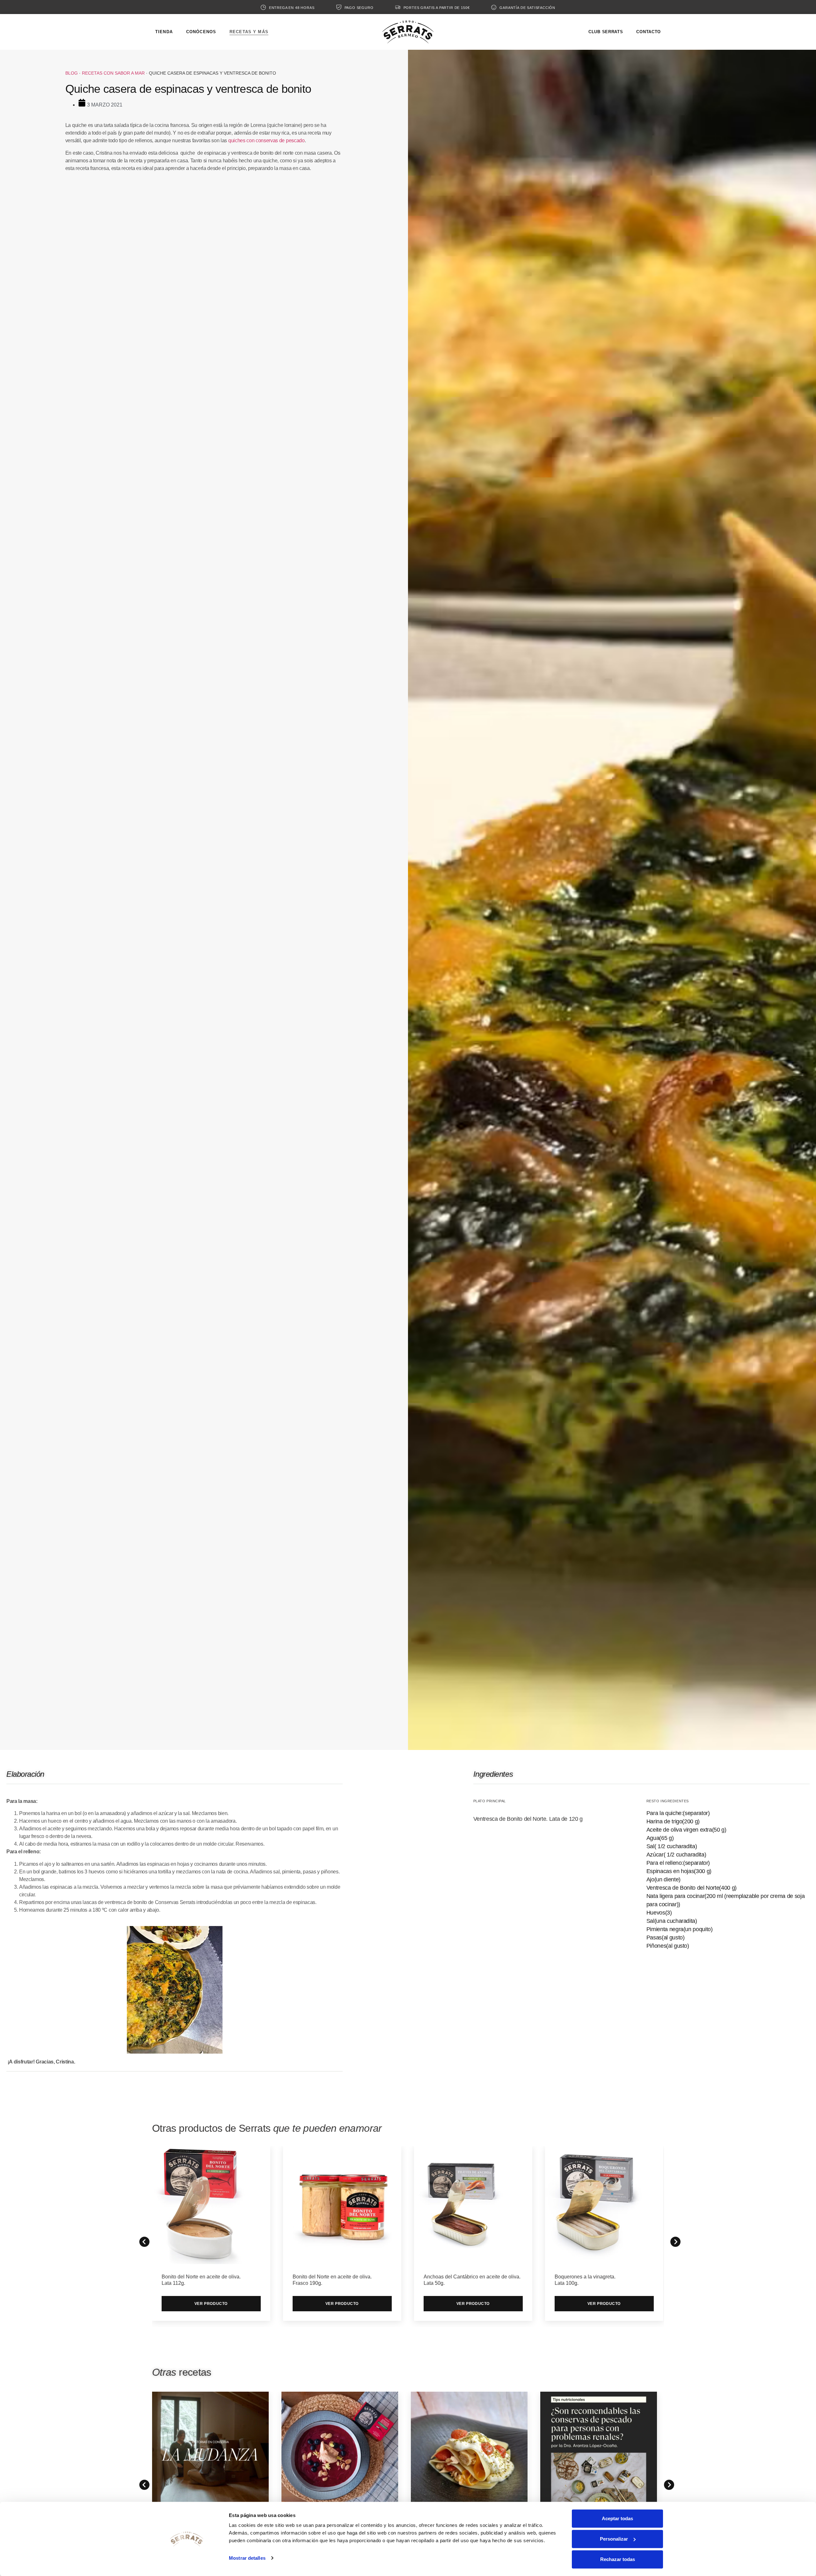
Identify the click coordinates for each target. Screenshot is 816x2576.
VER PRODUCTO (211, 2304)
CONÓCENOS (201, 32)
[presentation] (142, 2483)
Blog (72, 73)
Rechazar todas (618, 2559)
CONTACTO (648, 32)
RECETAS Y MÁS (249, 32)
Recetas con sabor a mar (113, 73)
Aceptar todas (617, 2518)
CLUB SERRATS (606, 32)
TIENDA (164, 32)
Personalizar (614, 2539)
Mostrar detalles (247, 2558)
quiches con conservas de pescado (266, 140)
